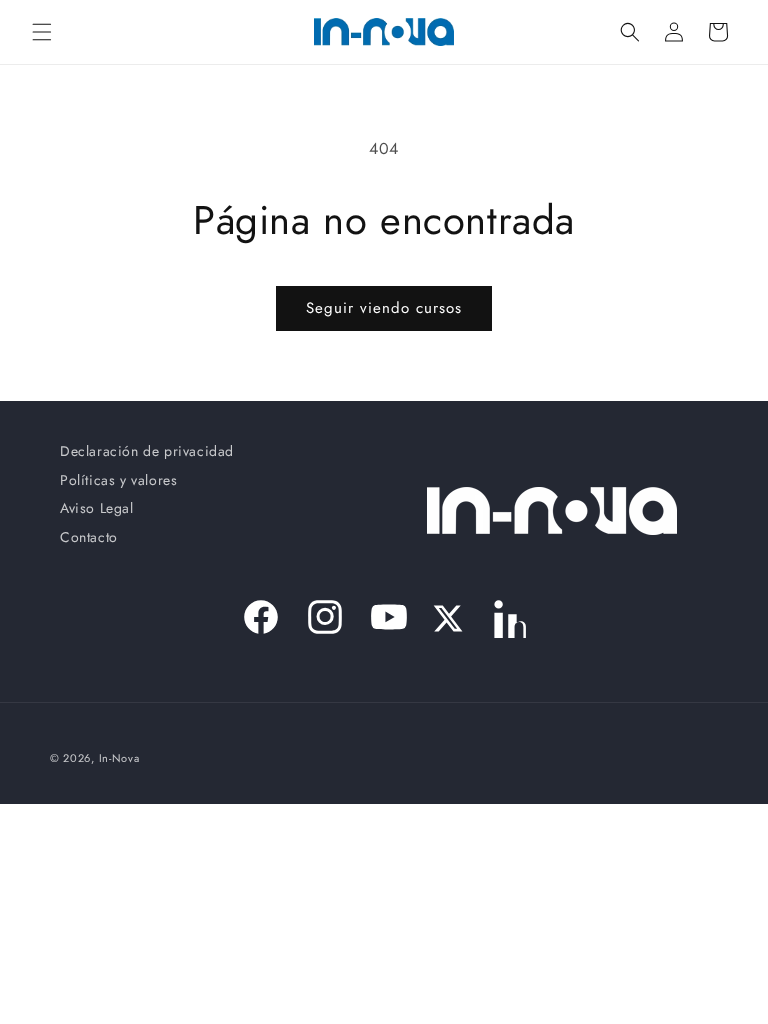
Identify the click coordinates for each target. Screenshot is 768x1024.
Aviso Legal (97, 508)
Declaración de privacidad (147, 456)
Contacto (89, 537)
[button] (42, 32)
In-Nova (119, 758)
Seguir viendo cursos (384, 308)
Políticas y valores (118, 480)
